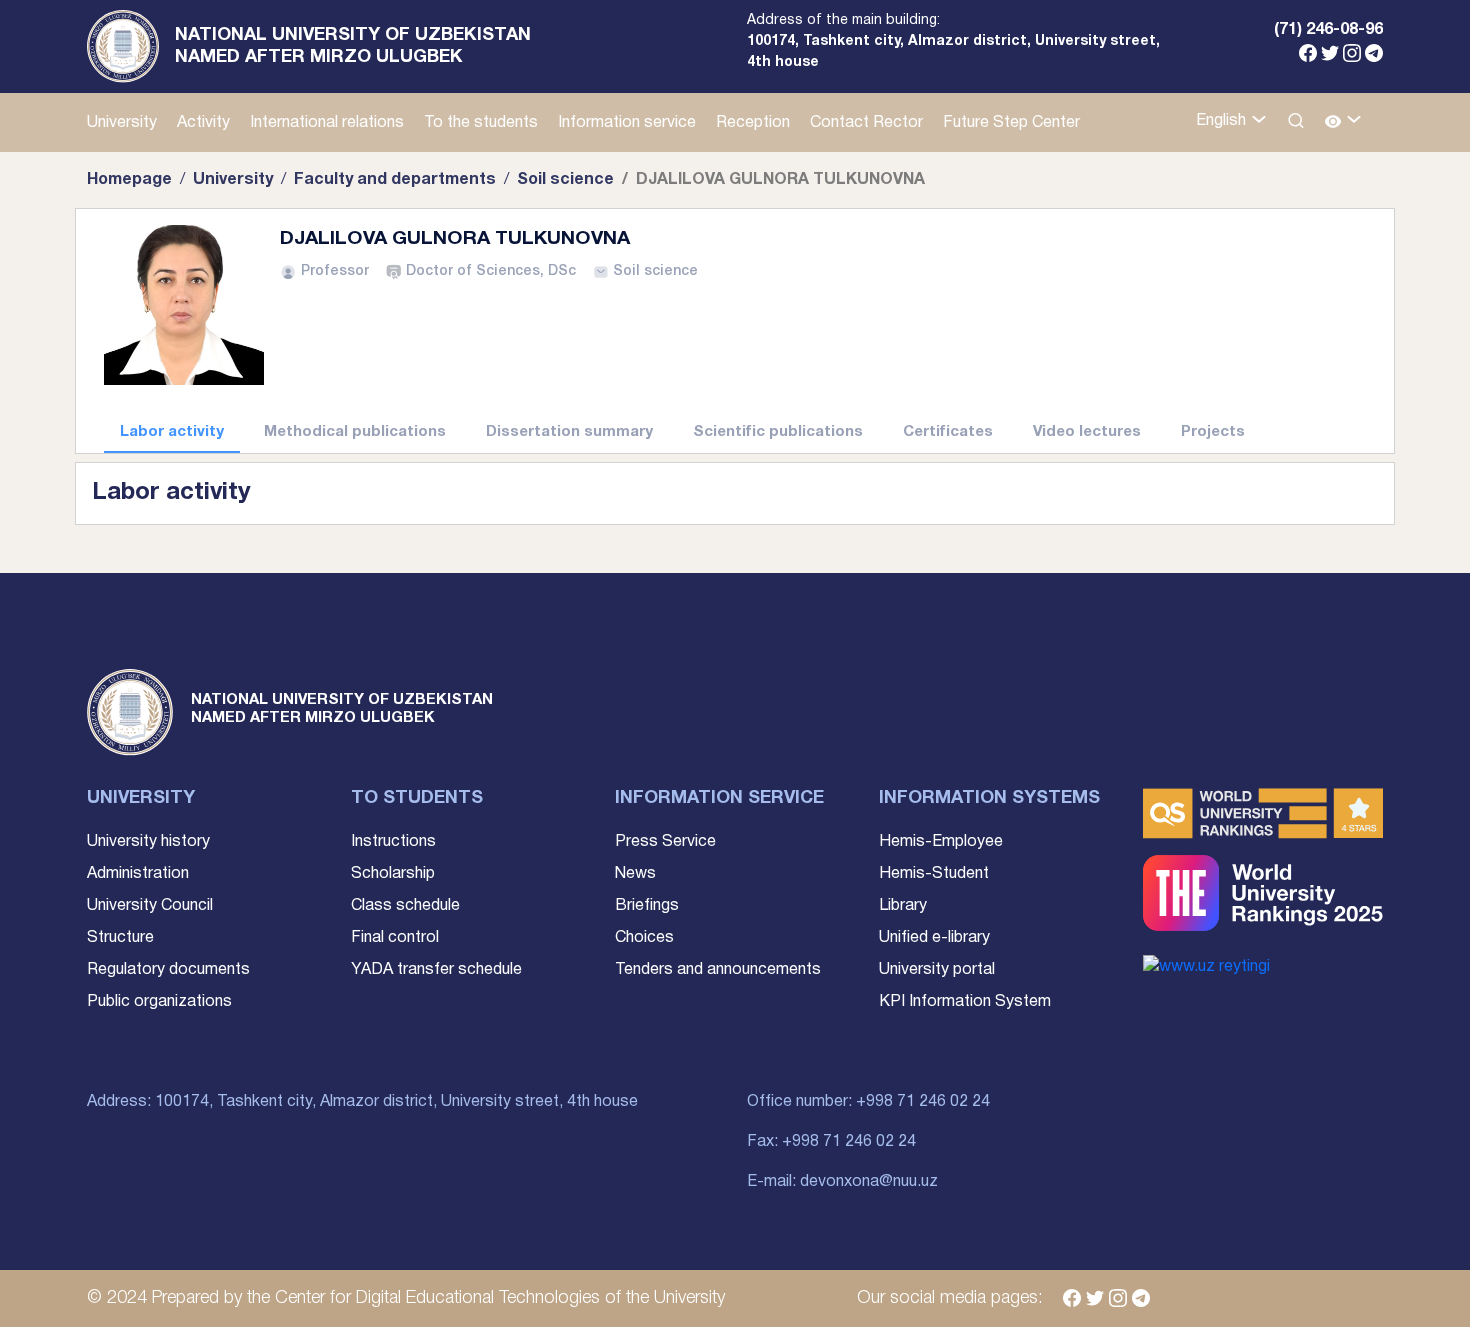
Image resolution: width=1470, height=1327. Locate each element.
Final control (395, 938)
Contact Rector (866, 123)
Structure (120, 938)
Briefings (647, 906)
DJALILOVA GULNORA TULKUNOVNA (455, 239)
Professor (335, 271)
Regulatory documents (168, 970)
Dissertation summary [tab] (569, 432)
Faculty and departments (395, 180)
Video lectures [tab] (1087, 432)
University (122, 123)
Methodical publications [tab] (355, 432)
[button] (1343, 122)
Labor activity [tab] (172, 432)
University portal (937, 970)
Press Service (665, 842)
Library (903, 906)
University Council (150, 906)
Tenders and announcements (718, 970)
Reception (753, 123)
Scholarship (393, 874)
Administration (138, 874)
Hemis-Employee (941, 842)
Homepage (129, 180)
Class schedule (405, 906)
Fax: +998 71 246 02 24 (831, 1142)
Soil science (565, 180)
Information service (627, 123)
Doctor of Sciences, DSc (491, 271)
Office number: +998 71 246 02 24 (868, 1102)
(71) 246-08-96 (1328, 30)
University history (148, 842)
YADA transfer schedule (436, 970)
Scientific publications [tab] (778, 432)
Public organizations (159, 1002)
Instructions (393, 842)
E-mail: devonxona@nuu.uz (842, 1182)
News (635, 874)
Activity (203, 123)
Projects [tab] (1213, 432)
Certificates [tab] (948, 432)
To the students (481, 123)
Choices (644, 938)
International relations (327, 123)
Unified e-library (934, 938)
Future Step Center (1011, 123)
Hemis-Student (934, 874)
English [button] (1223, 121)
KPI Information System (965, 1002)
